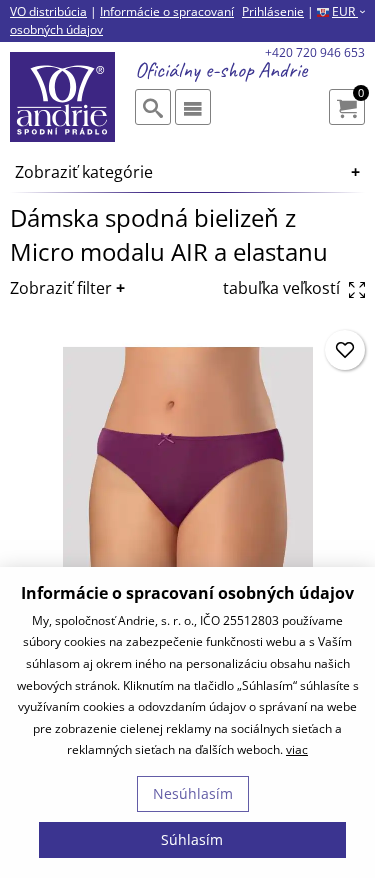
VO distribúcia (48, 11)
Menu (193, 107)
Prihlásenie (273, 11)
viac (297, 749)
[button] (345, 350)
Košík (361, 94)
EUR (348, 11)
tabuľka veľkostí (283, 288)
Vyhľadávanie (153, 107)
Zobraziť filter (61, 288)
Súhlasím (192, 839)
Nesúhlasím (193, 793)
